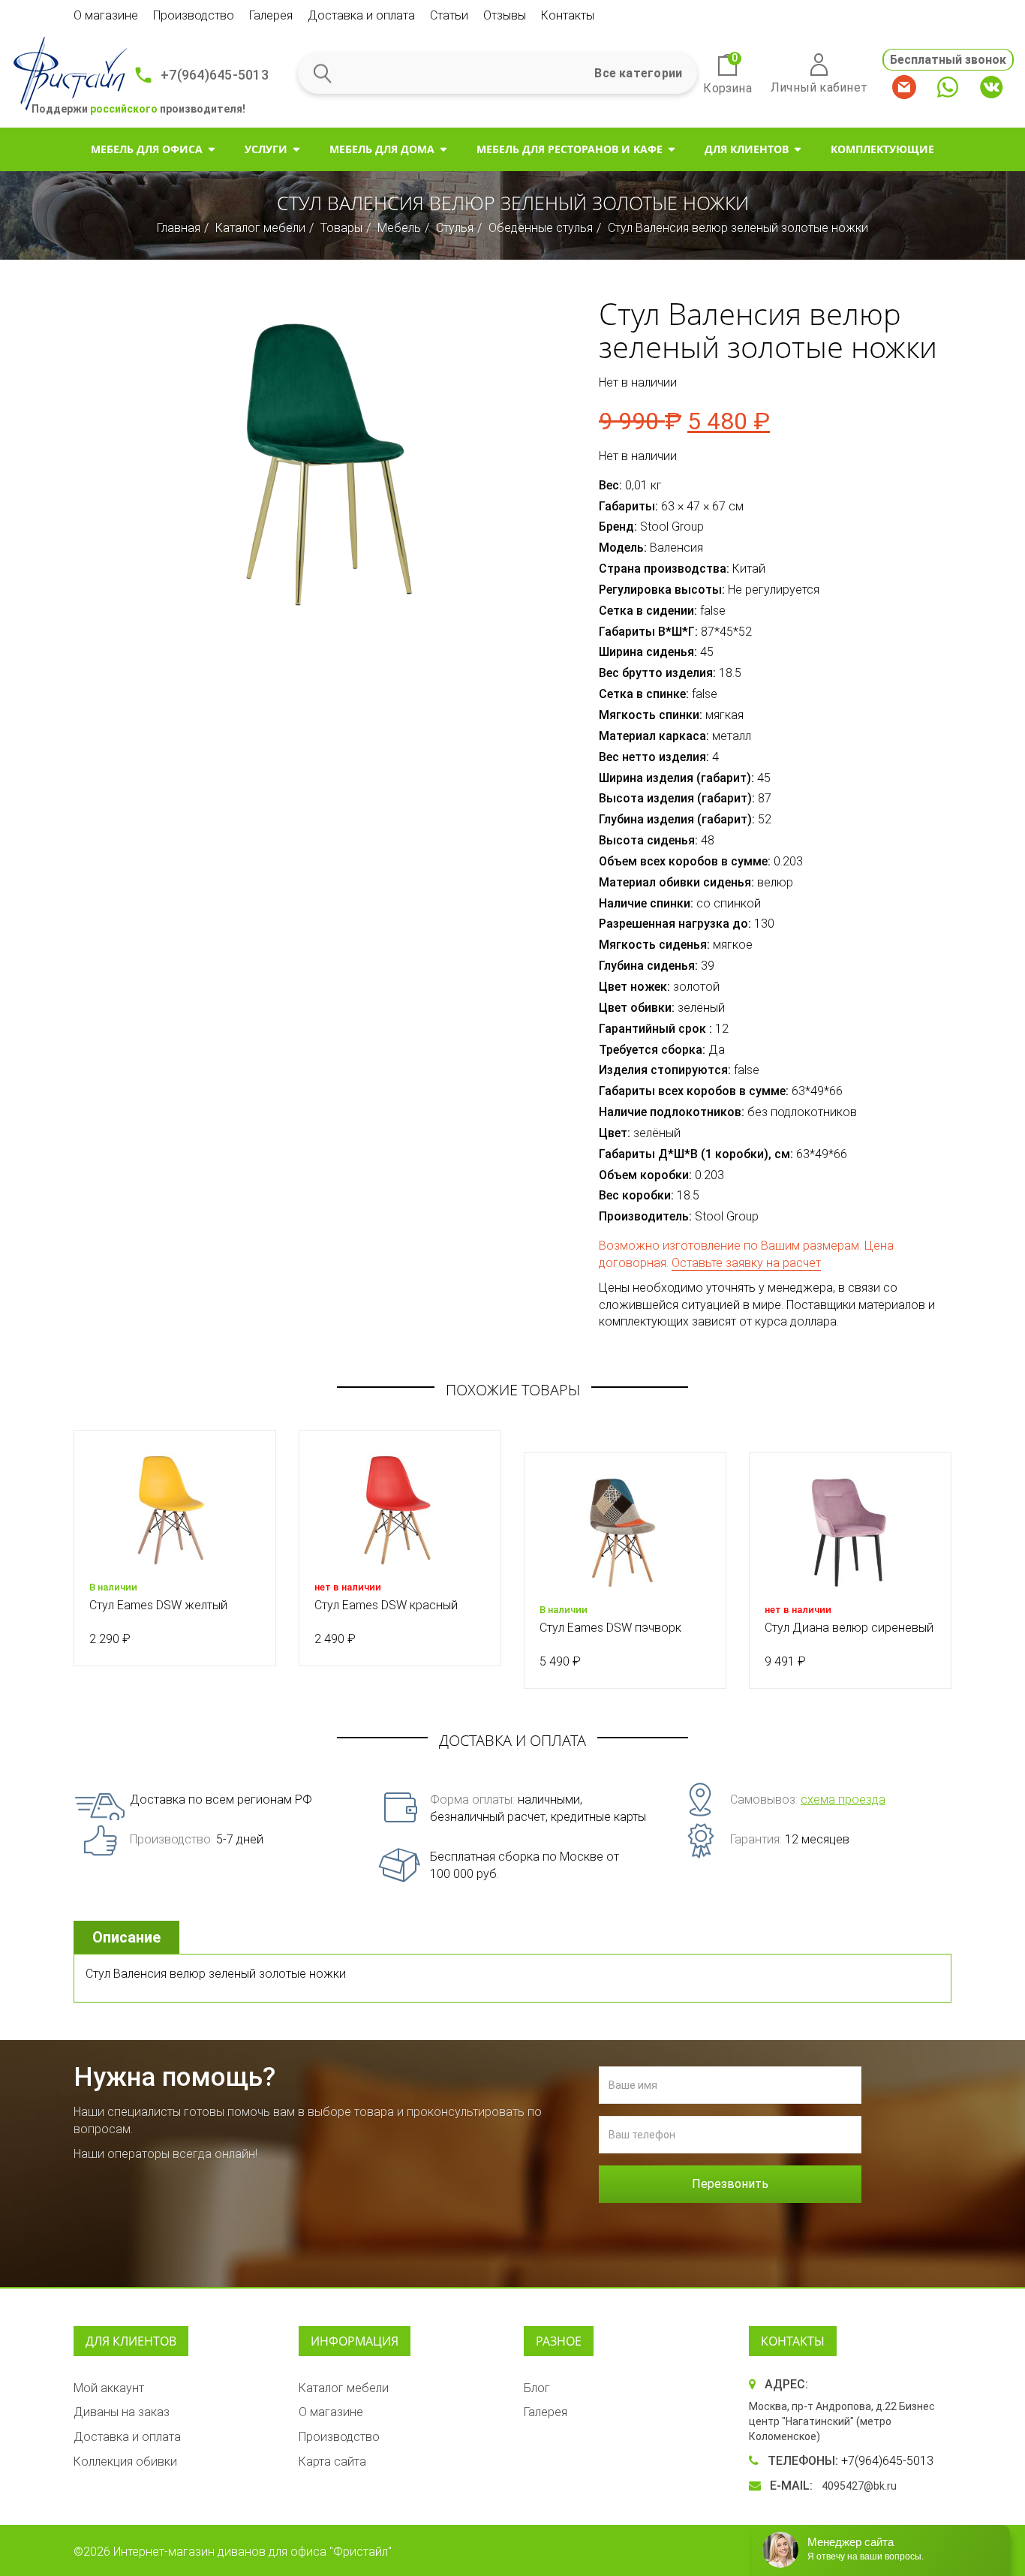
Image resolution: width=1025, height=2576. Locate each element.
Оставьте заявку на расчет (746, 1263)
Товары (341, 228)
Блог (537, 2388)
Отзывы (505, 15)
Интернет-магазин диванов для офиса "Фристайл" (252, 2552)
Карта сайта (332, 2462)
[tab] (128, 1938)
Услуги (266, 149)
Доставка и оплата (361, 15)
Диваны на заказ (122, 2412)
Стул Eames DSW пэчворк (610, 1628)
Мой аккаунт (109, 2388)
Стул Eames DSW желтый (158, 1605)
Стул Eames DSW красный (386, 1605)
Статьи (449, 15)
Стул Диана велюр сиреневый (849, 1628)
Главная (179, 228)
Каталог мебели (260, 228)
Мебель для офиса (147, 149)
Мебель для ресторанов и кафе (570, 149)
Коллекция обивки (125, 2462)
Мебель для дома (382, 149)
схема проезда (843, 1800)
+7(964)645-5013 (215, 75)
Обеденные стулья (541, 228)
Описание (126, 1937)
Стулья (455, 228)
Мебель (399, 228)
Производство (194, 15)
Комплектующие (882, 149)
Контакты (568, 15)
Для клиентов (747, 149)
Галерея (271, 15)
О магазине (106, 15)
